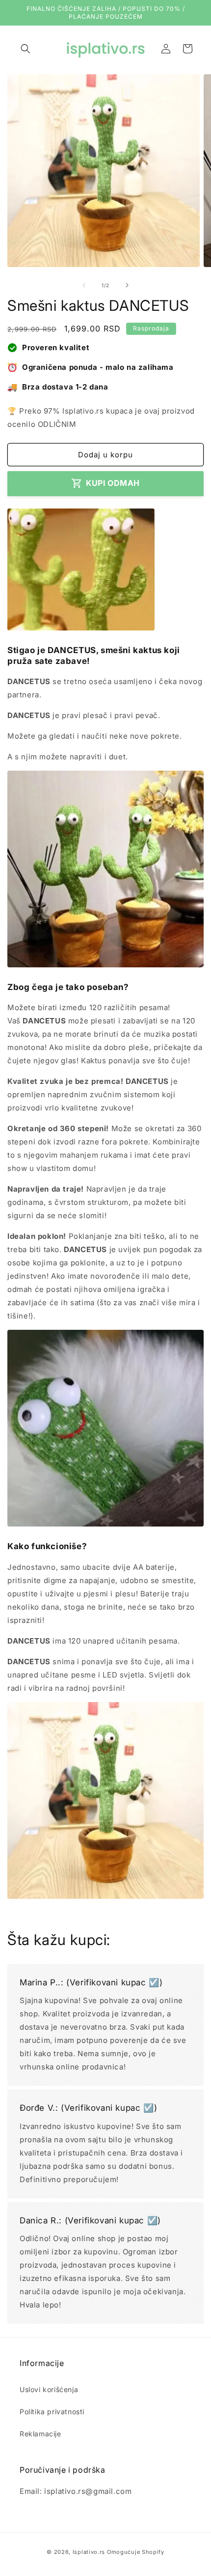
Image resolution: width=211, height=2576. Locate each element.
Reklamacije (40, 2434)
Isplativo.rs (89, 2552)
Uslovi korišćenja (49, 2389)
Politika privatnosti (52, 2411)
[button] (26, 49)
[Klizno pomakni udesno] (127, 285)
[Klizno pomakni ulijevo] (84, 285)
